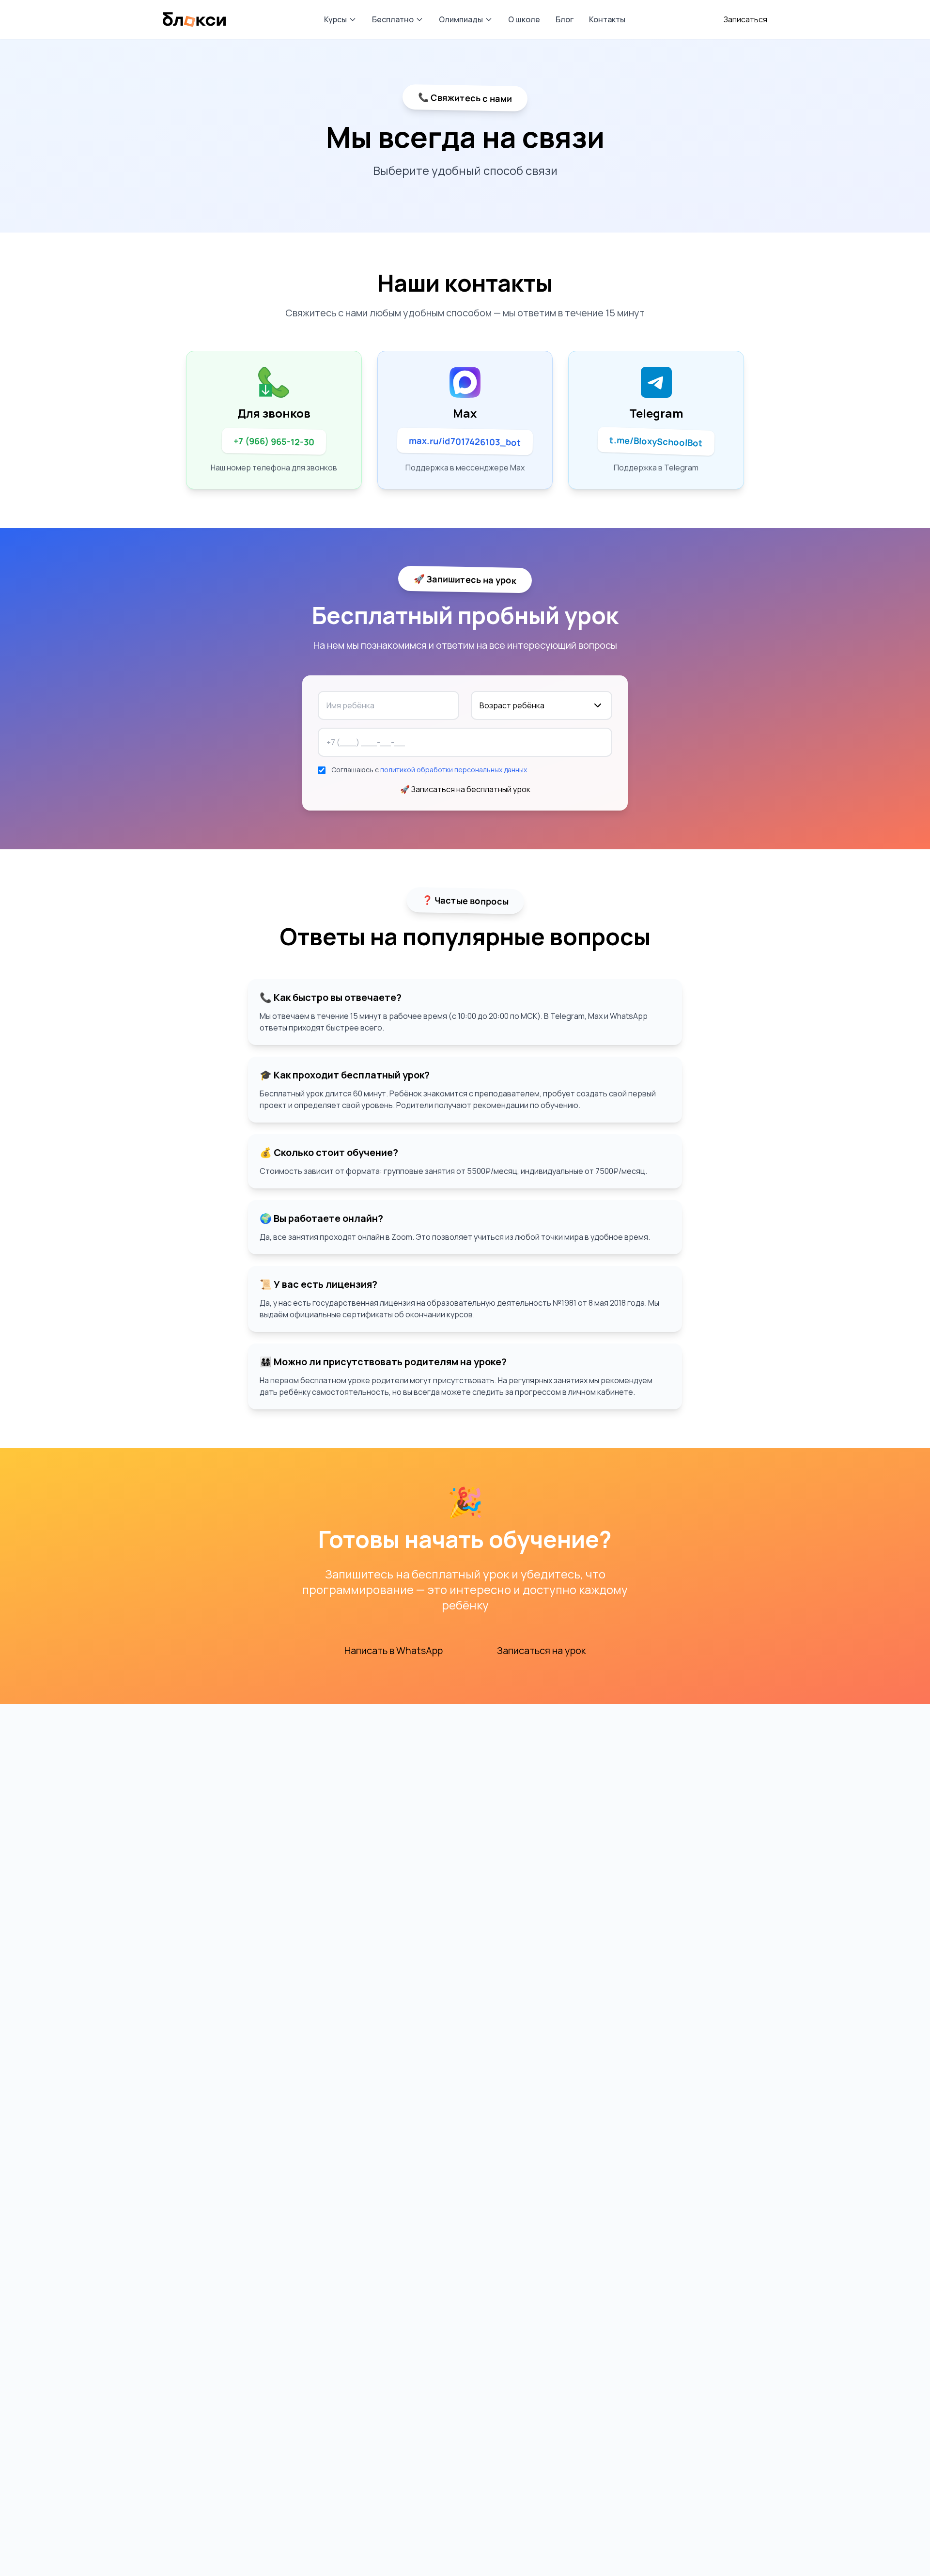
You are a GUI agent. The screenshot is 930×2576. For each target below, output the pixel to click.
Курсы (335, 19)
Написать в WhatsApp (394, 1650)
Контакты (607, 19)
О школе (524, 19)
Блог (565, 19)
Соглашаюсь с (429, 770)
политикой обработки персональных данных (454, 770)
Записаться (745, 19)
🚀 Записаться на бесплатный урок (465, 789)
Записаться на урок (542, 1650)
